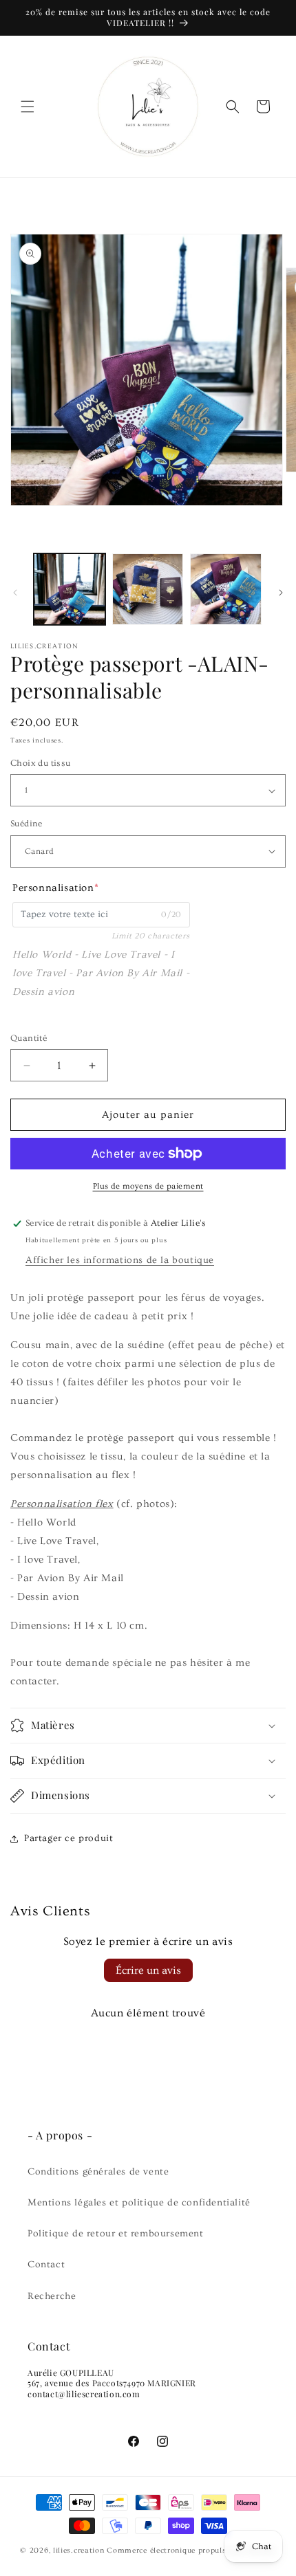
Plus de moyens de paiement (148, 1186)
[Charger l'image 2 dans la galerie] (148, 589)
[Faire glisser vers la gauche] (15, 593)
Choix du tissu (41, 763)
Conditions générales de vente (98, 2172)
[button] (28, 107)
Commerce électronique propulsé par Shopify (191, 2550)
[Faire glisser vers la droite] (281, 593)
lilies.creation (79, 2550)
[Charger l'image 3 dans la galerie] (226, 589)
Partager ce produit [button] (68, 1838)
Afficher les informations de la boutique (120, 1260)
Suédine (27, 824)
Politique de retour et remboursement (116, 2234)
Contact (46, 2265)
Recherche (52, 2296)
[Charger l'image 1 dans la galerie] (70, 589)
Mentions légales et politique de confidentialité (139, 2203)
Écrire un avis (148, 1970)
